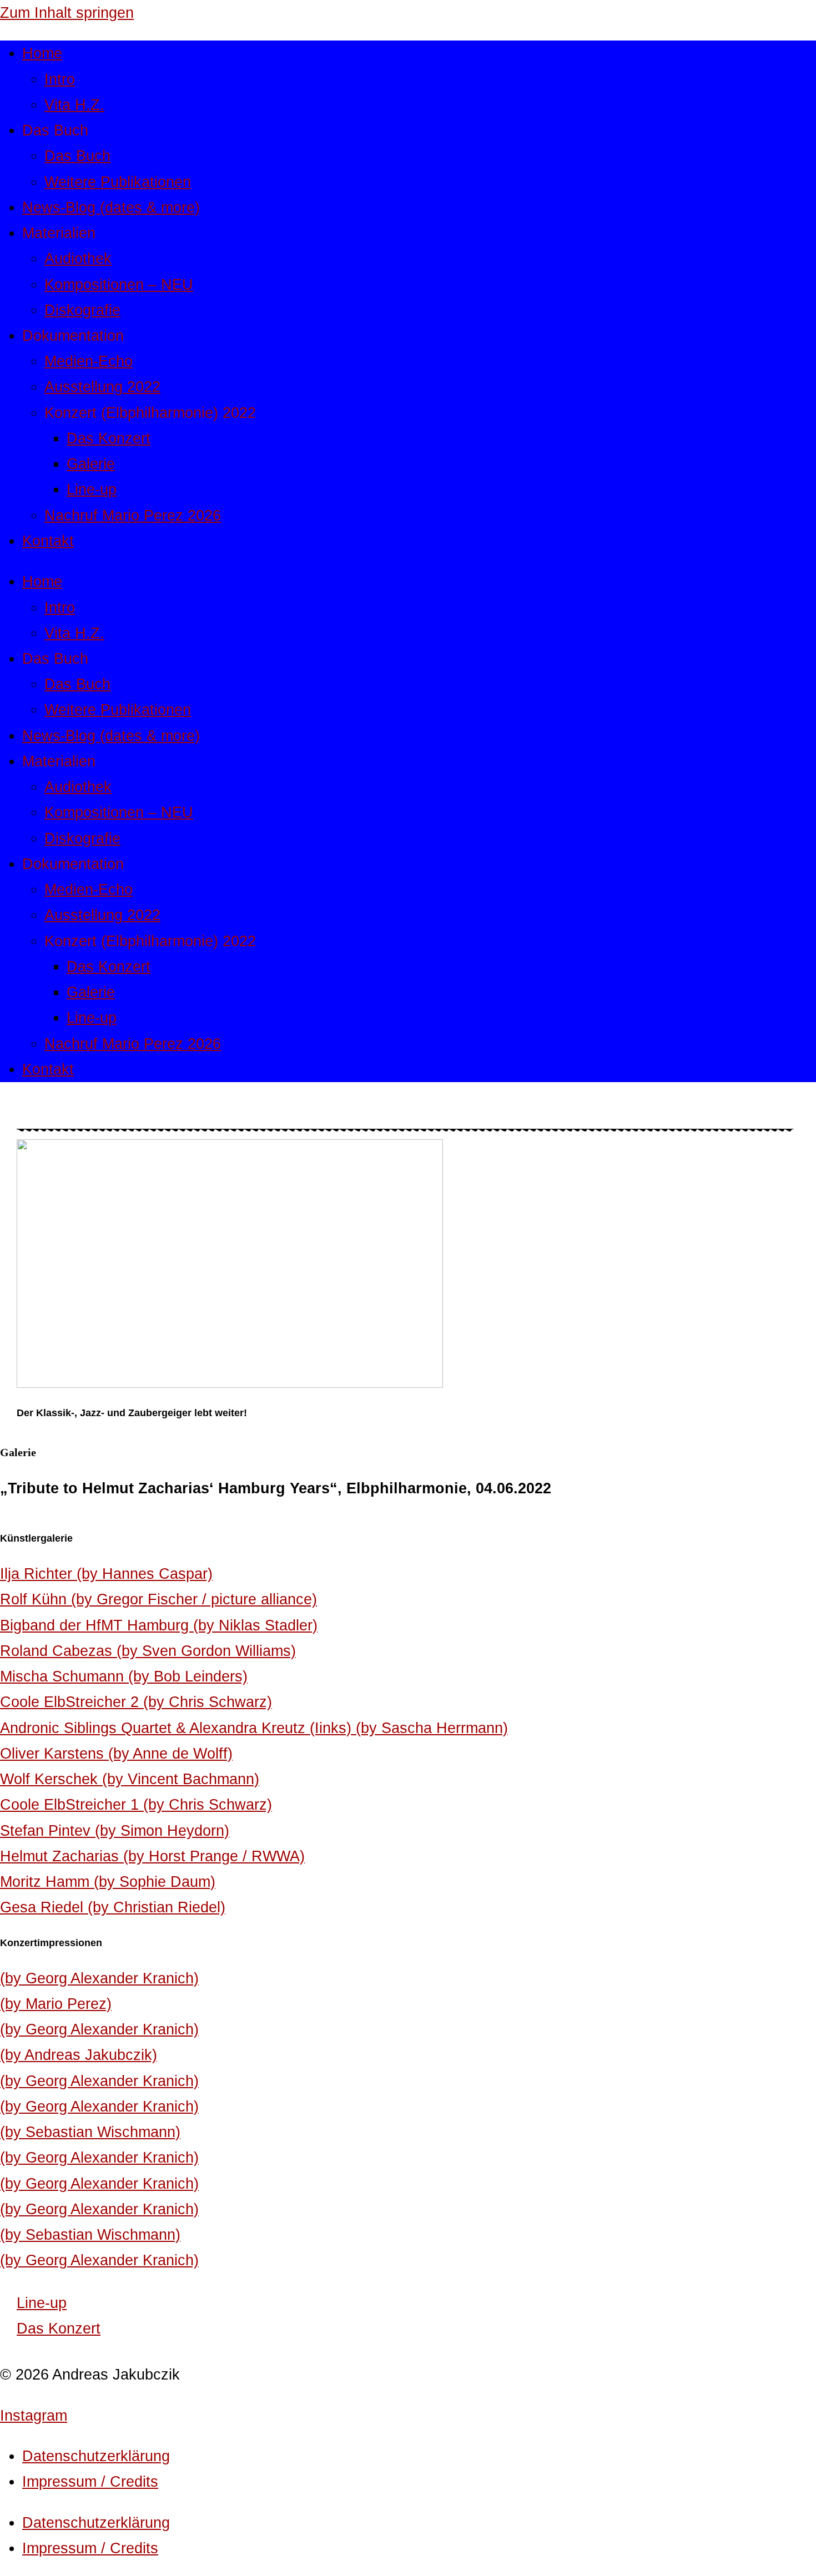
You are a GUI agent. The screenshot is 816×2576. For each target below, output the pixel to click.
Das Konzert (109, 438)
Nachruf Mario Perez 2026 (133, 515)
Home (42, 53)
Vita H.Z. (74, 105)
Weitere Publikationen (118, 182)
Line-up (92, 489)
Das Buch (77, 156)
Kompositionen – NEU (119, 284)
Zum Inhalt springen (67, 12)
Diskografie (82, 310)
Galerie (91, 464)
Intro (60, 79)
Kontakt (48, 541)
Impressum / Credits (90, 2481)
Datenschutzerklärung (96, 2456)
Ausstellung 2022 (102, 387)
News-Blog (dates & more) (111, 207)
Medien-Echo (89, 361)
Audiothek (78, 258)
